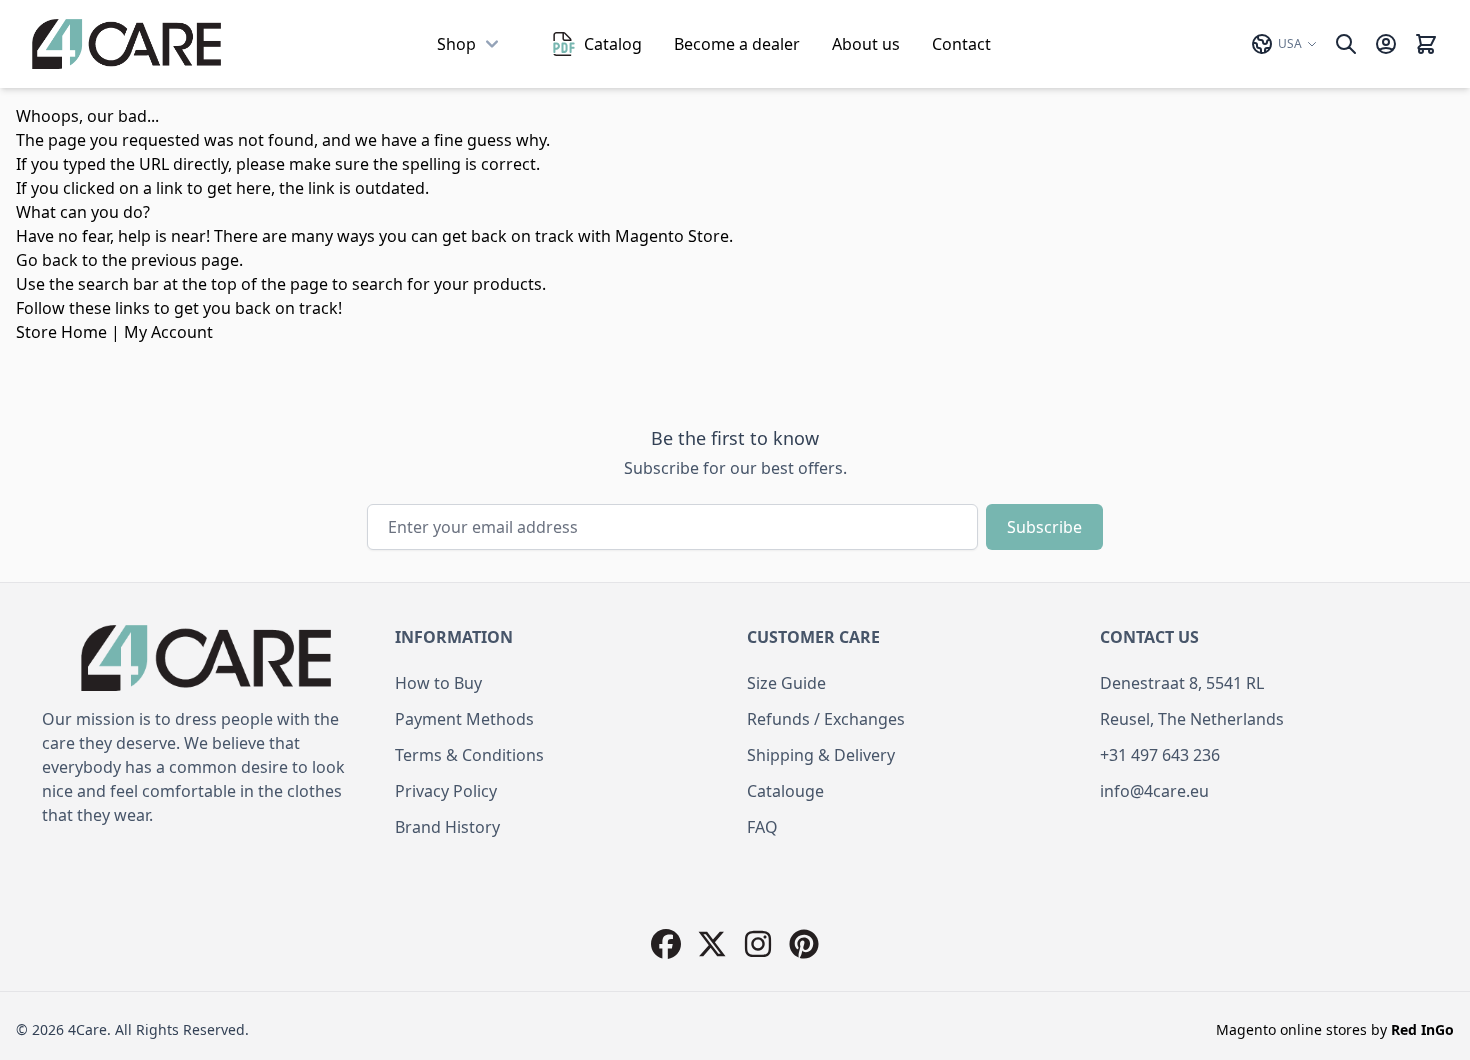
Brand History (447, 827)
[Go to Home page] (126, 44)
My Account (168, 332)
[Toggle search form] (1346, 44)
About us (866, 44)
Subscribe (1044, 527)
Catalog (613, 44)
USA (1290, 43)
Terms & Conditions (469, 755)
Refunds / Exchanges (826, 719)
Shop (456, 44)
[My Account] (1386, 44)
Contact (961, 44)
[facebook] (666, 944)
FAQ (762, 827)
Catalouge (785, 791)
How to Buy (438, 683)
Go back (47, 260)
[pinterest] (804, 944)
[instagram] (758, 944)
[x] (712, 944)
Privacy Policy (446, 791)
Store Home (61, 332)
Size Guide (786, 683)
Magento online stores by (1335, 1029)
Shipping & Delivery (821, 755)
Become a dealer (737, 44)
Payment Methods (464, 719)
